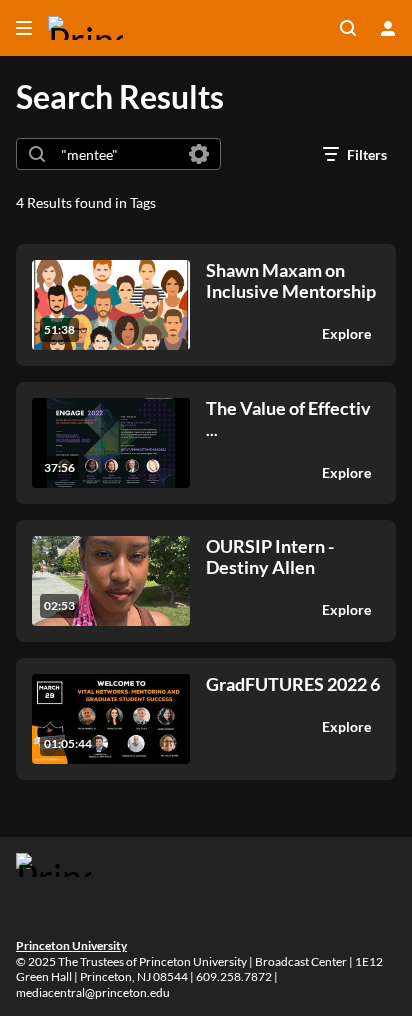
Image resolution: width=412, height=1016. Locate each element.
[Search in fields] (199, 154)
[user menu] (388, 28)
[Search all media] (348, 28)
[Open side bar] (24, 28)
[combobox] (117, 154)
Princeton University (71, 945)
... (288, 418)
